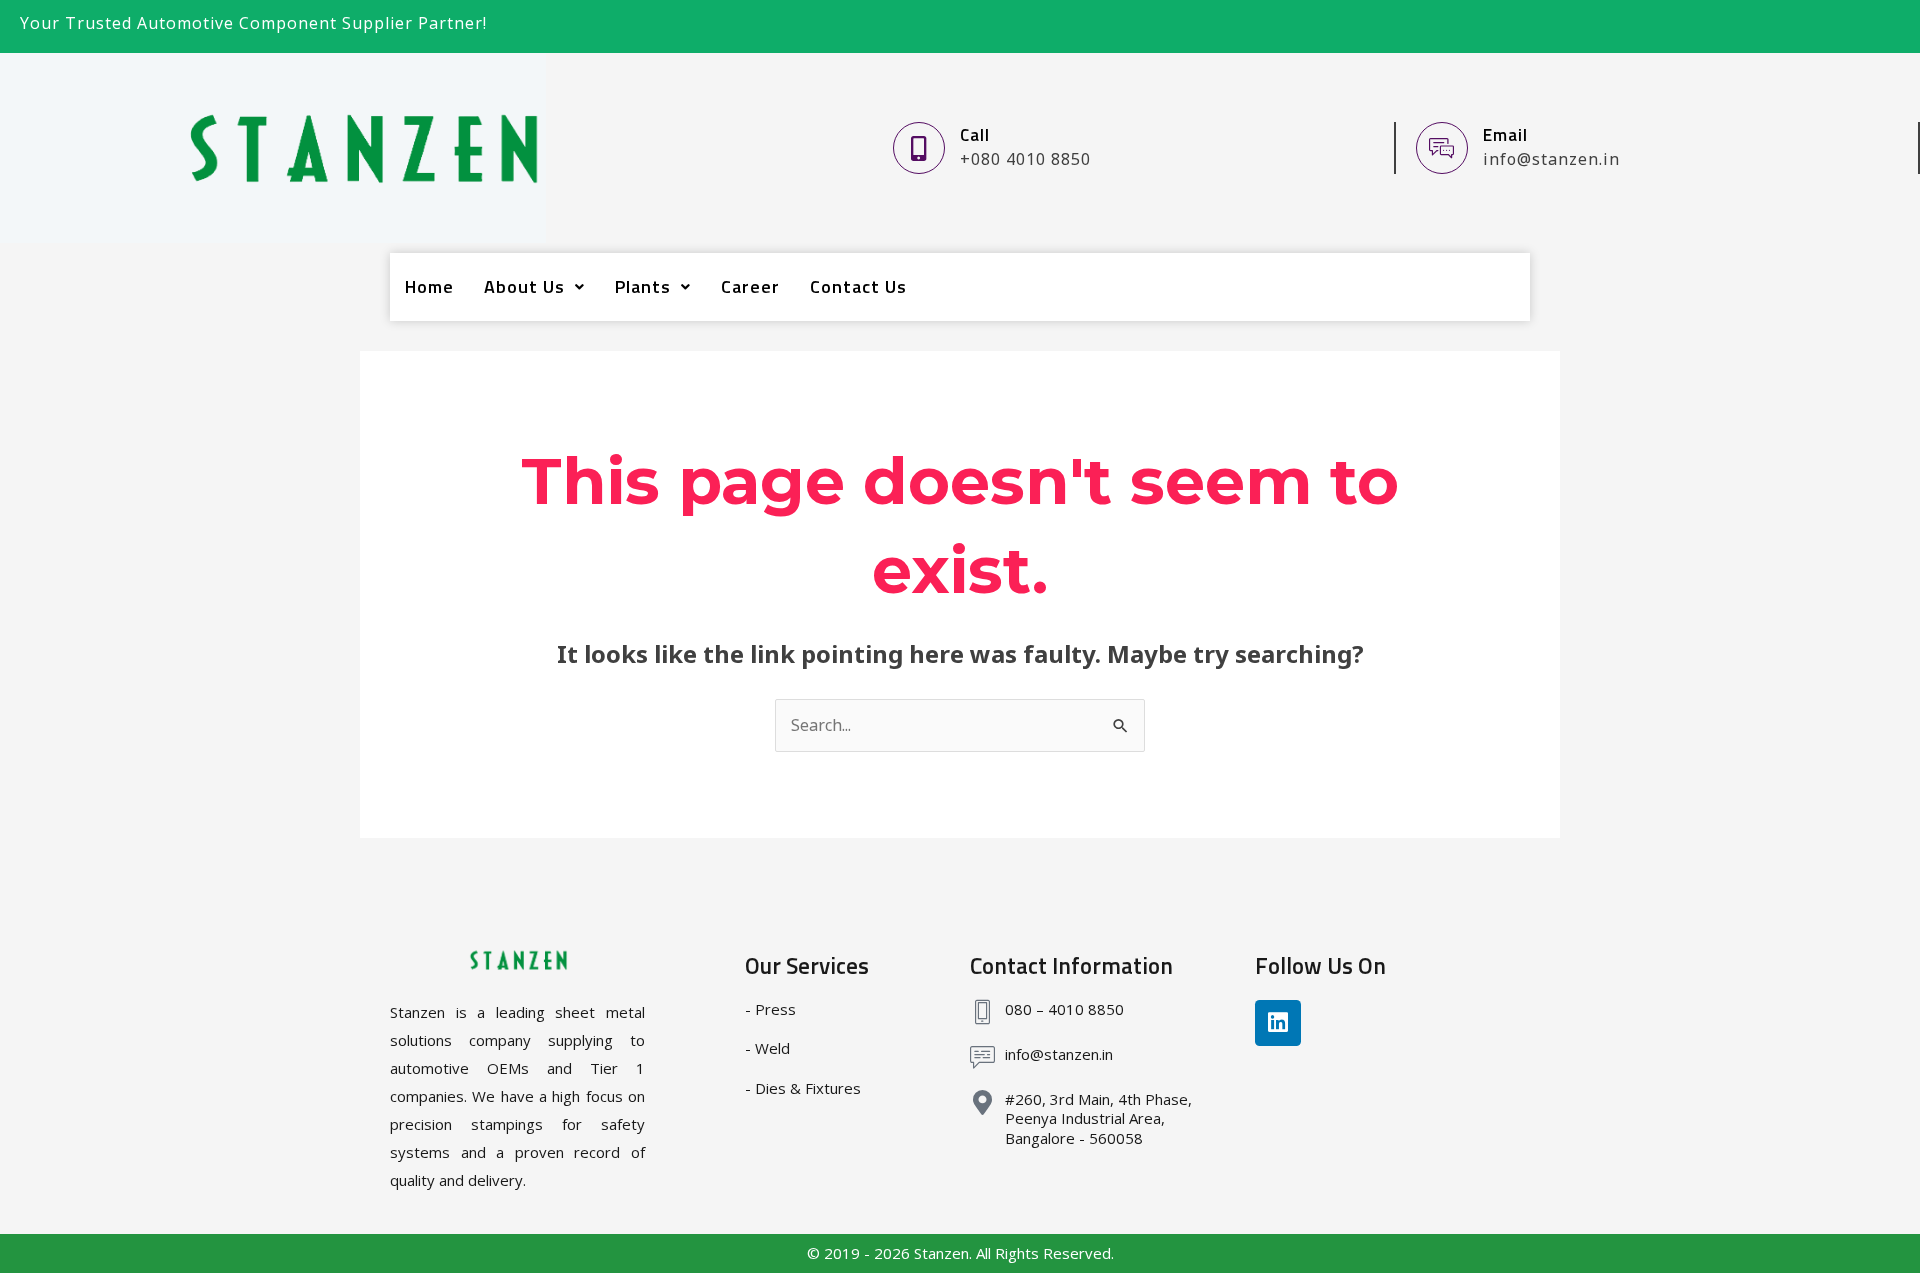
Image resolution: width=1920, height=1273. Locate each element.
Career (750, 286)
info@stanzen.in (1059, 1054)
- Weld (767, 1048)
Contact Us (858, 286)
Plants (643, 286)
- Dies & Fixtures (803, 1088)
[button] (534, 287)
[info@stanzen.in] (982, 1057)
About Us (524, 286)
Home (429, 286)
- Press (770, 1009)
